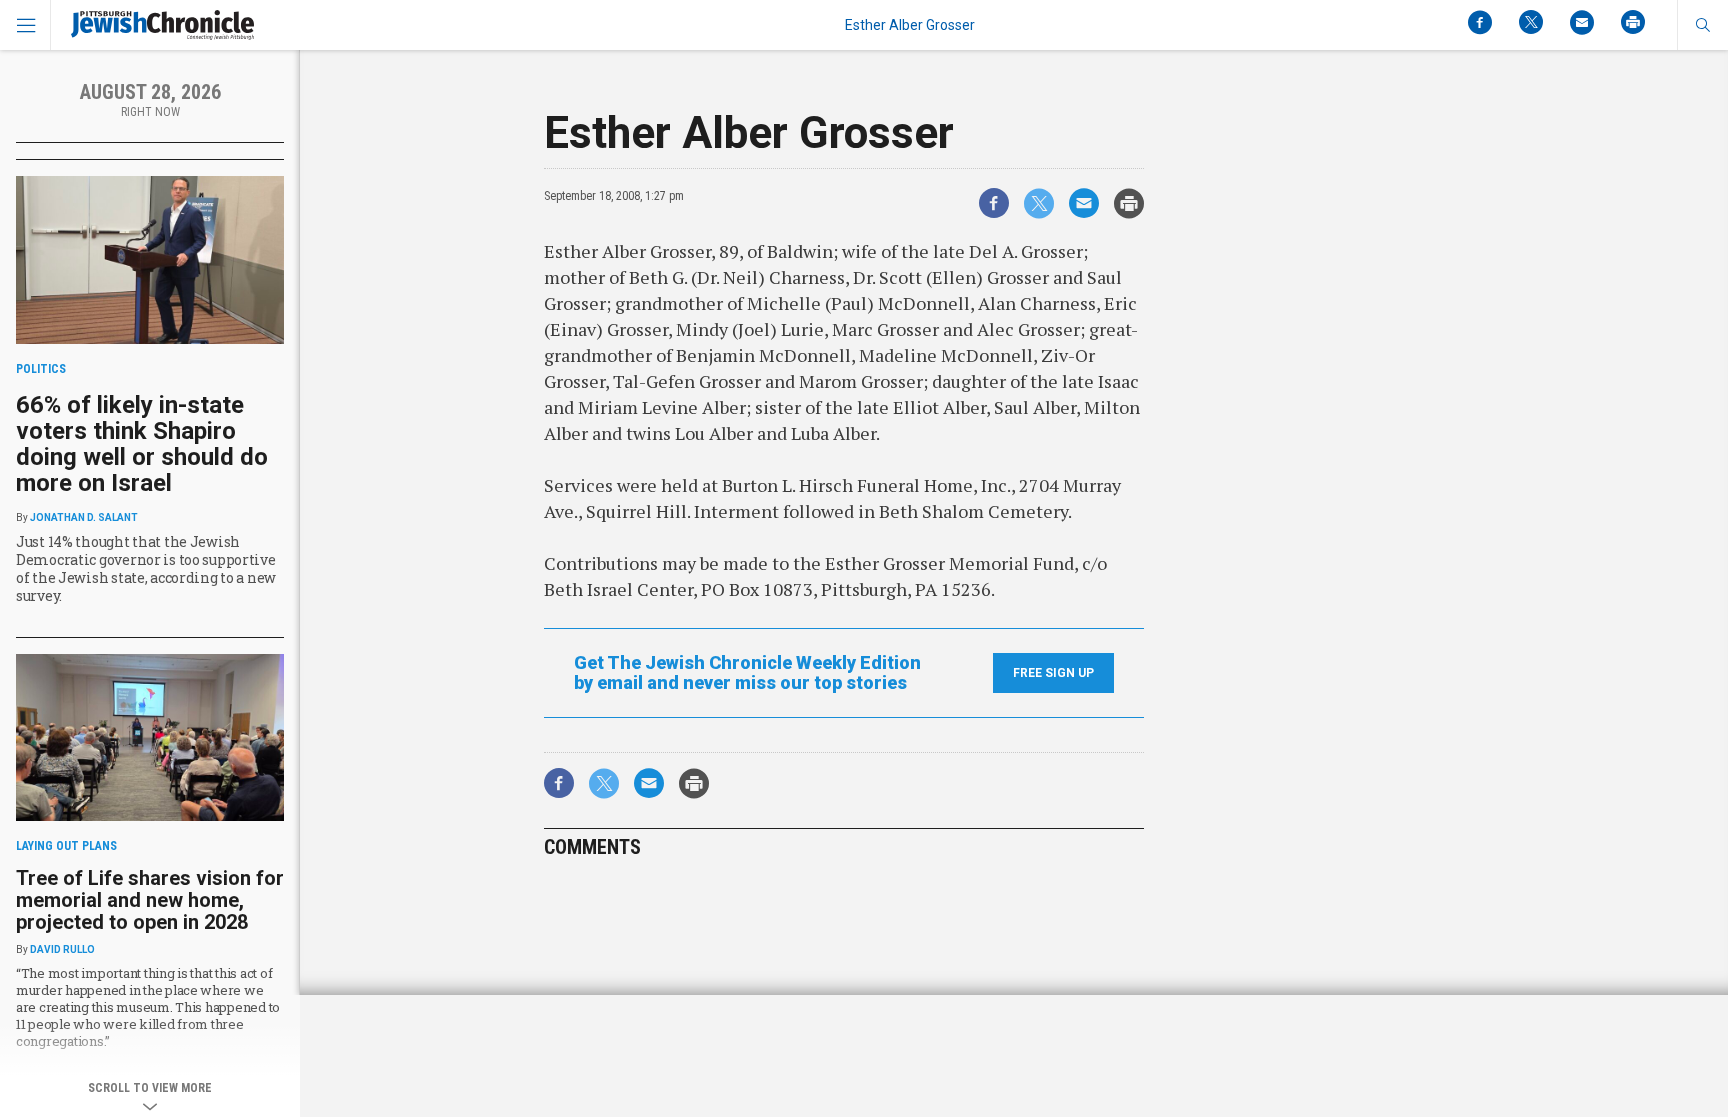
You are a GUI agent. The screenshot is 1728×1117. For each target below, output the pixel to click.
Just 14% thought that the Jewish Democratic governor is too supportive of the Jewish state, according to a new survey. (146, 568)
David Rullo (62, 949)
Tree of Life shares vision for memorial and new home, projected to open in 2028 (150, 900)
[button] (1702, 25)
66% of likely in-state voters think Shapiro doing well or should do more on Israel (142, 444)
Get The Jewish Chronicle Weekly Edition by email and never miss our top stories (747, 673)
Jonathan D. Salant (84, 517)
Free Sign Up (1053, 673)
